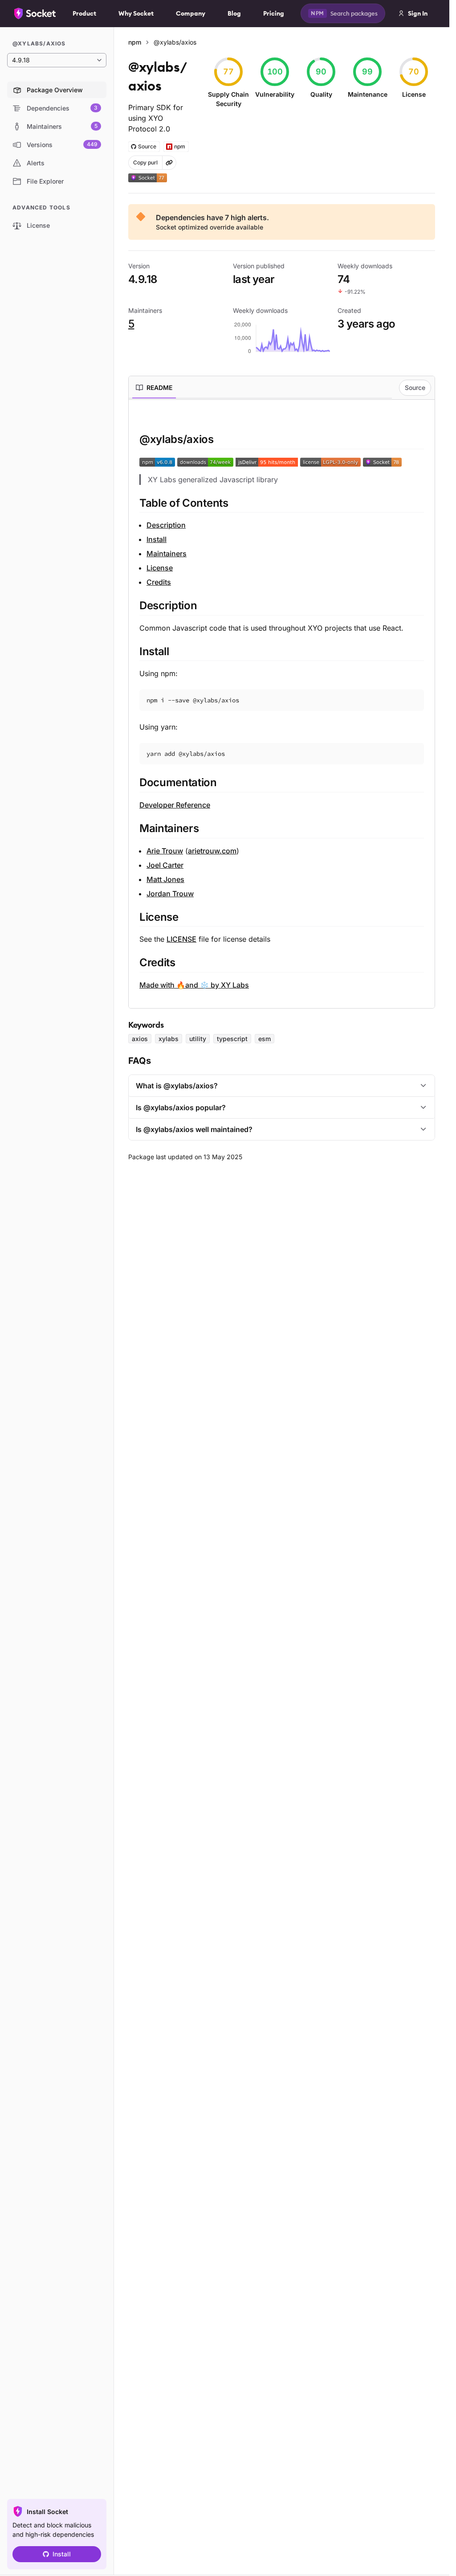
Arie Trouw (165, 851)
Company (191, 13)
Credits (159, 582)
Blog (234, 13)
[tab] (154, 388)
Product (84, 13)
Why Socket (136, 13)
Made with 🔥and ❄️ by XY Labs (194, 985)
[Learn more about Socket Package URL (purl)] (169, 163)
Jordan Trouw (170, 894)
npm (135, 42)
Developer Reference (175, 805)
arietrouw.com (212, 851)
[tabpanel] (282, 700)
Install (62, 2554)
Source (415, 388)
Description (166, 525)
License (160, 568)
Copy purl (145, 162)
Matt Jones (165, 879)
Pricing (274, 13)
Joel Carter (165, 865)
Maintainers (167, 554)
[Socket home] (35, 13)
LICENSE (181, 939)
